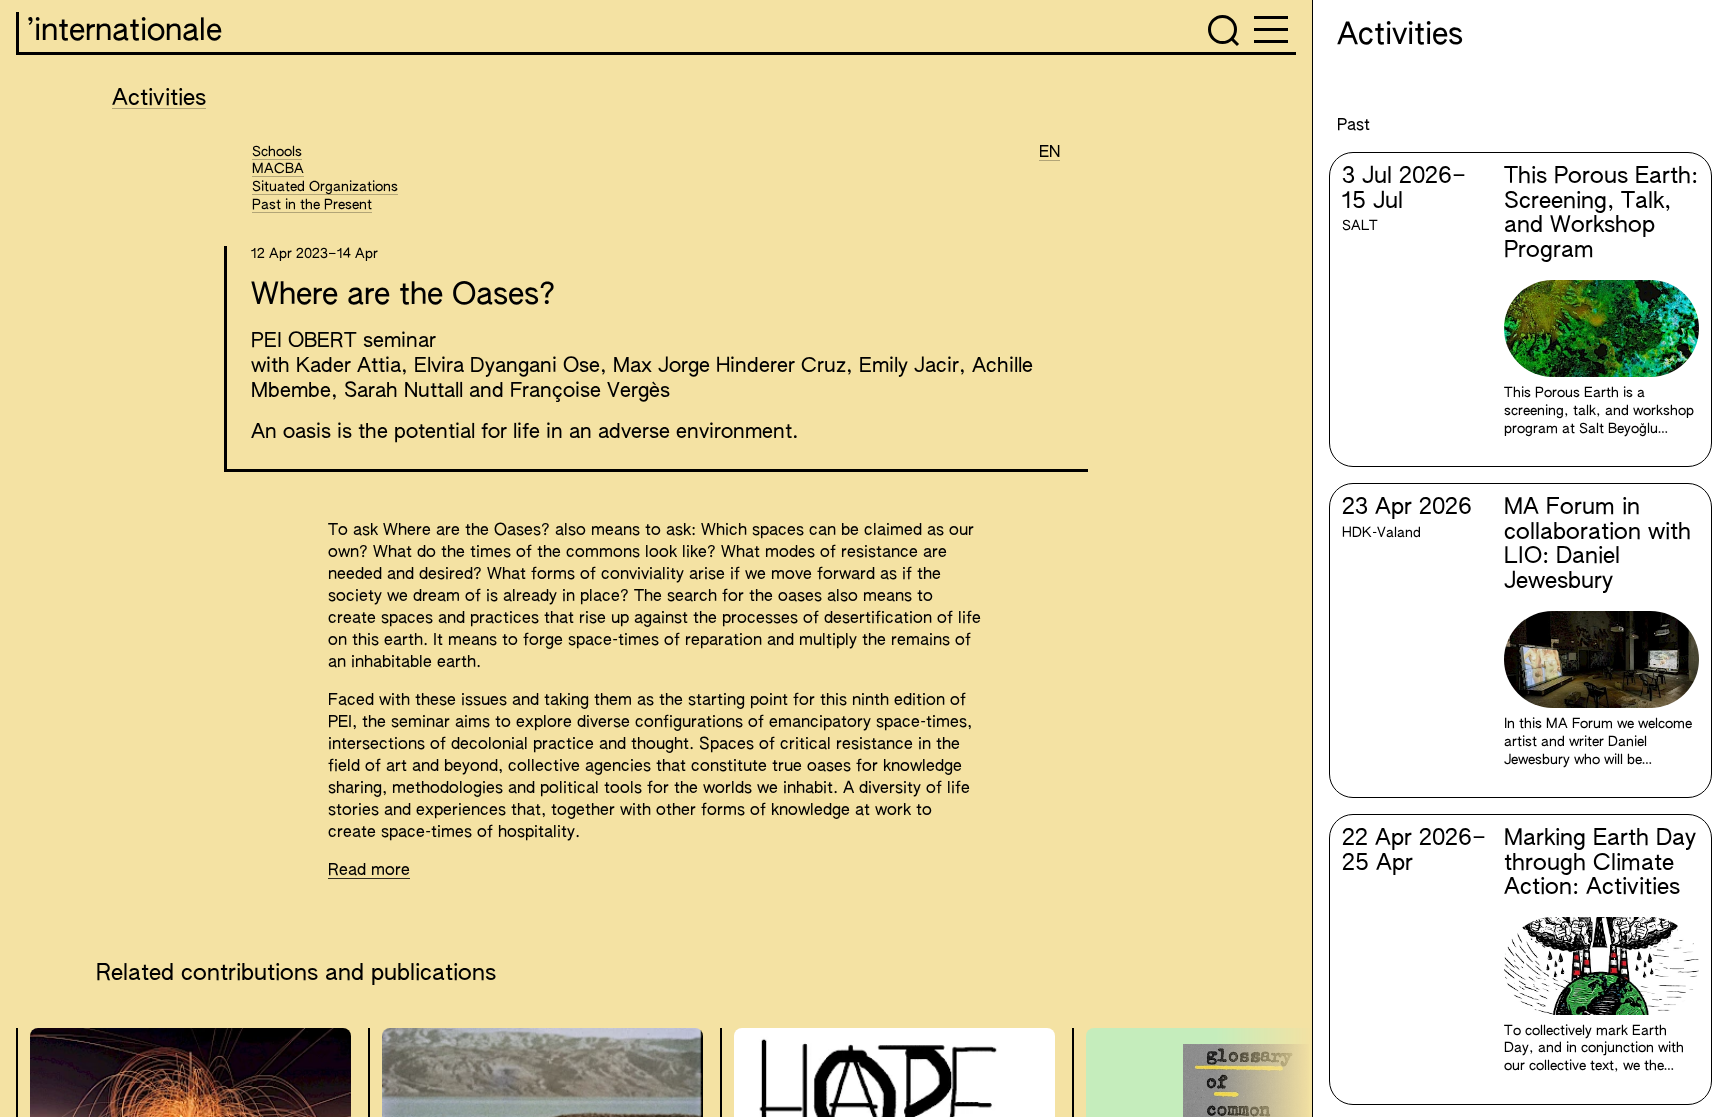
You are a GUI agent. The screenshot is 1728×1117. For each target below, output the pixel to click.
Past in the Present (312, 205)
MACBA (278, 169)
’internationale (124, 32)
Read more (369, 871)
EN (1049, 153)
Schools (277, 152)
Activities (159, 99)
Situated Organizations (325, 187)
